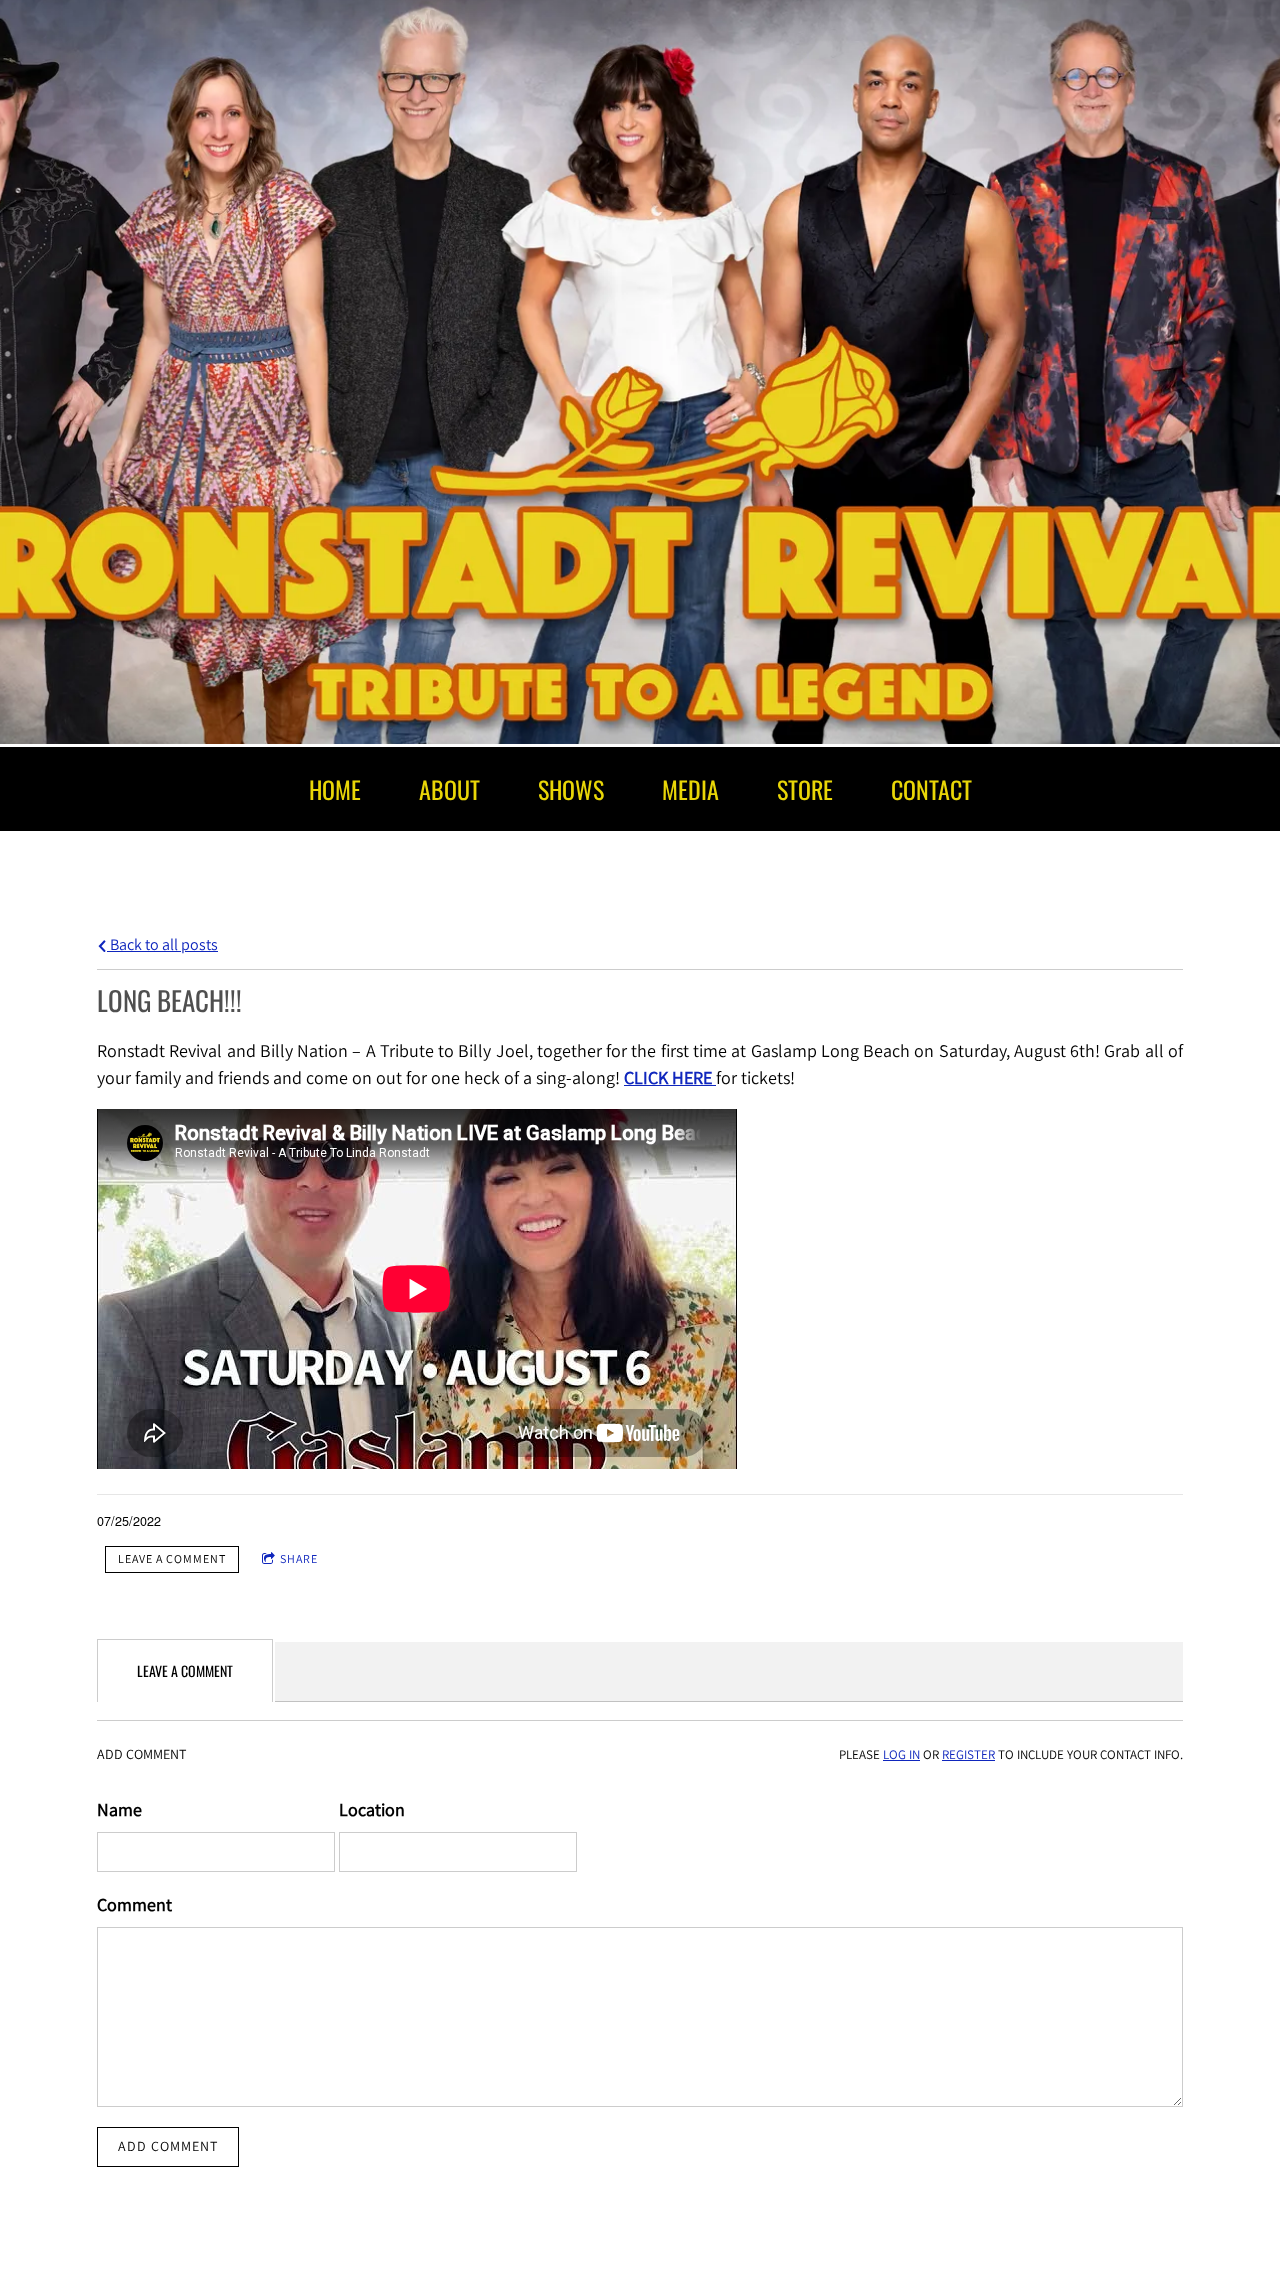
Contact (931, 789)
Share (299, 1558)
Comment (134, 1904)
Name (119, 1809)
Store (805, 789)
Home (335, 789)
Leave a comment (172, 1558)
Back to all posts (162, 944)
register (968, 1754)
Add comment (168, 2146)
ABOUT (449, 789)
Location (372, 1809)
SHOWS (571, 789)
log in (901, 1754)
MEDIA (690, 789)
